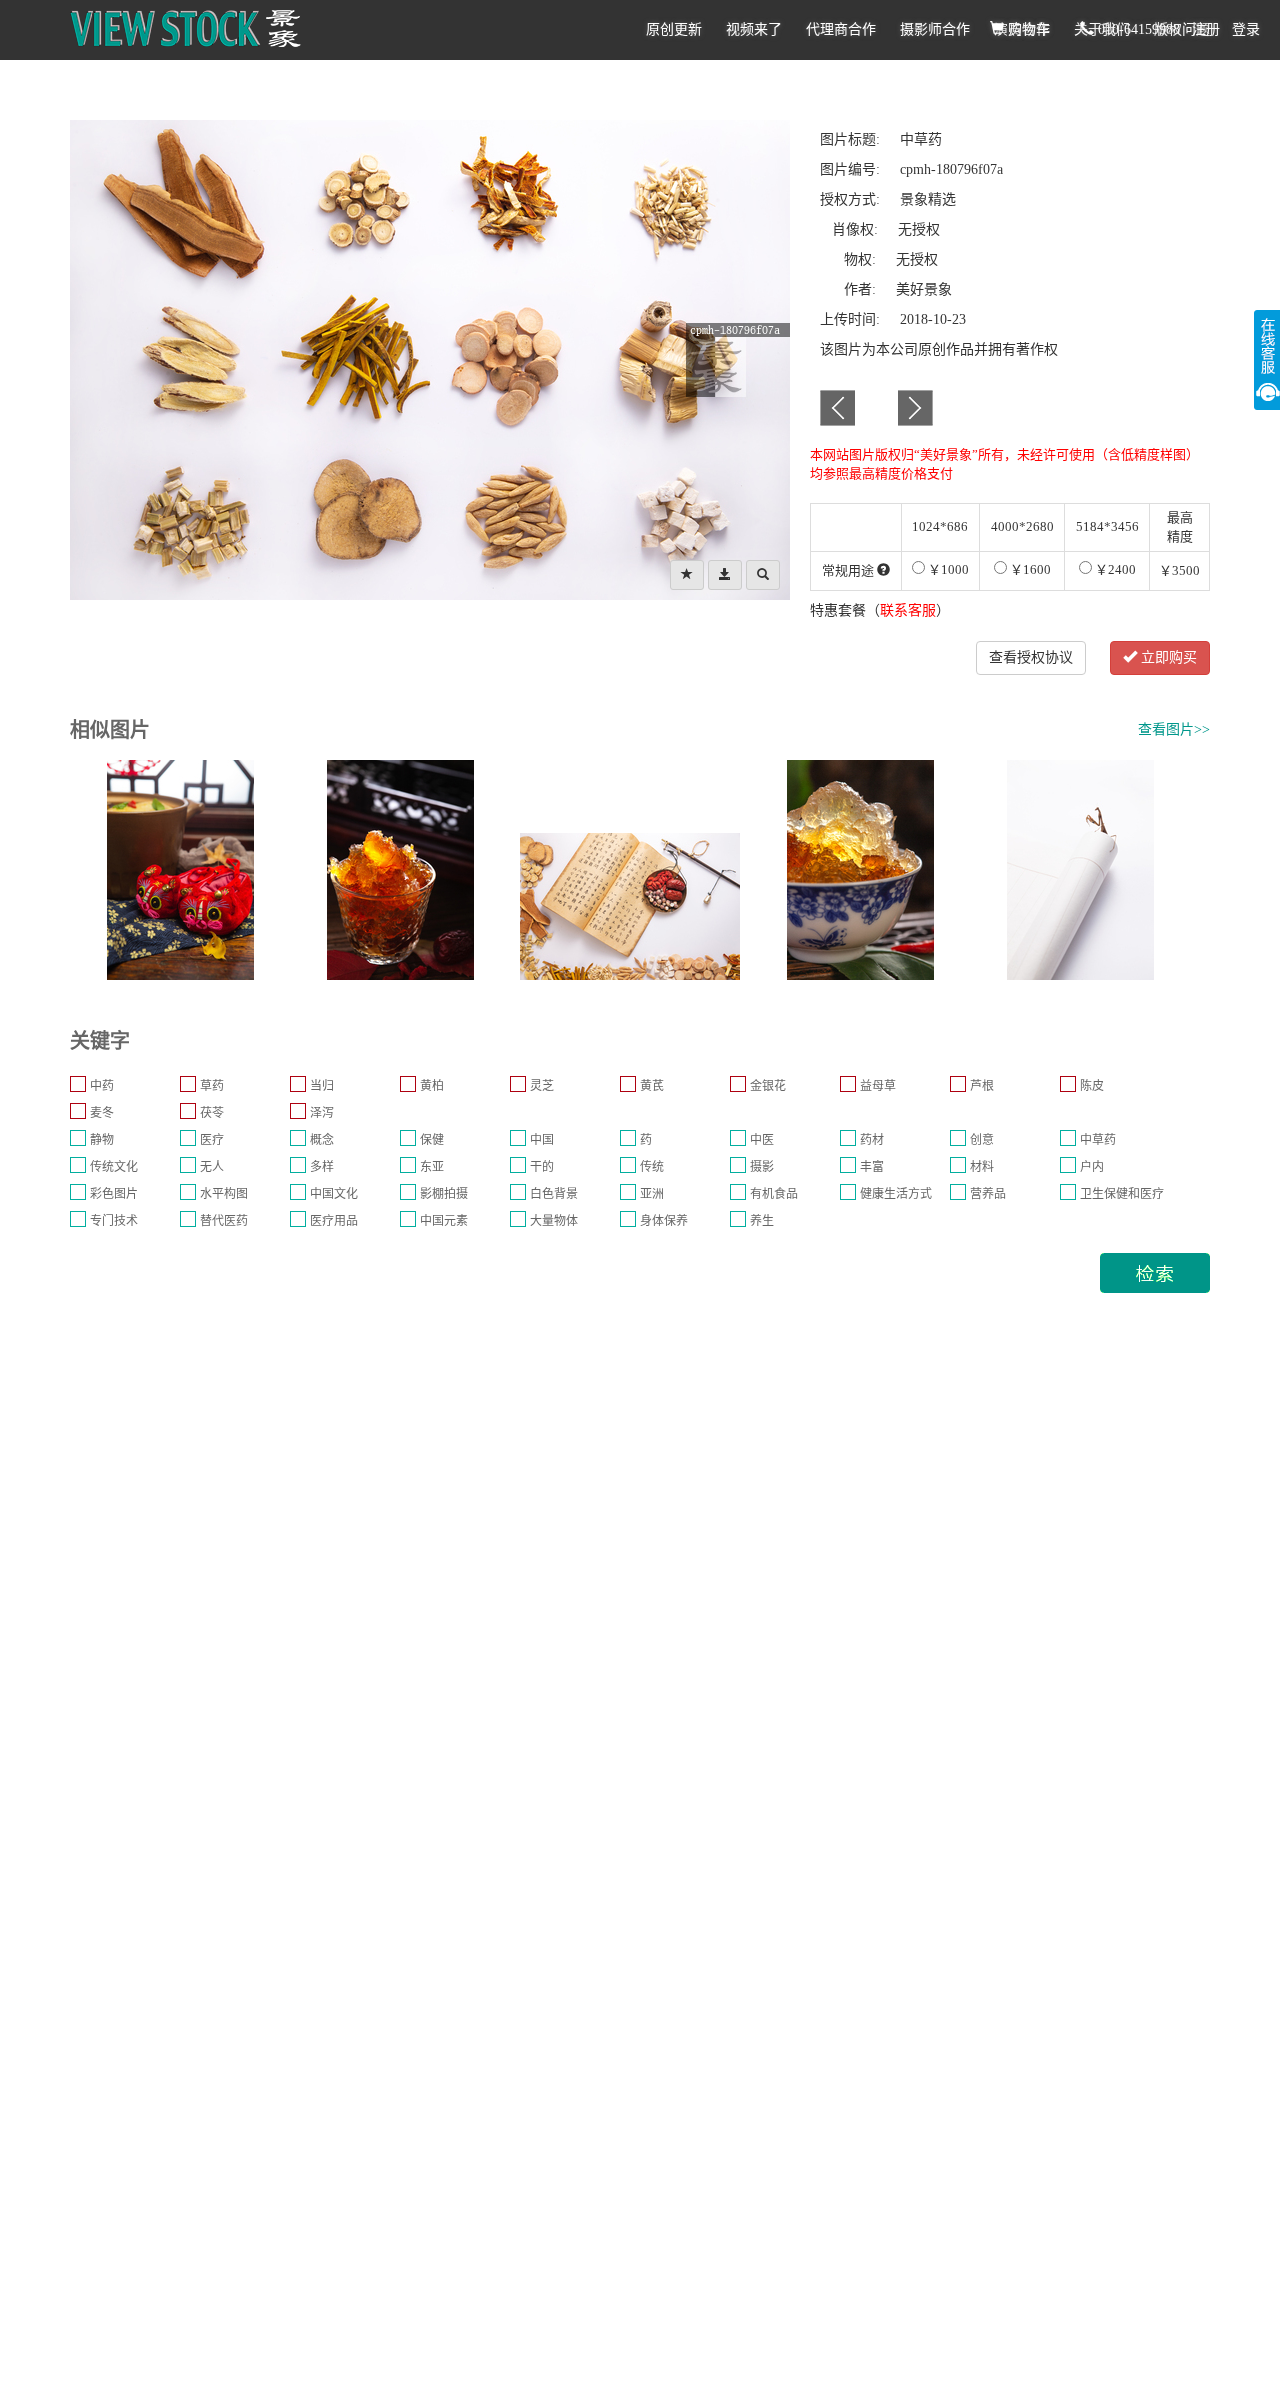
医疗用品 (334, 1221)
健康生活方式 (896, 1194)
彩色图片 (114, 1194)
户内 (1092, 1167)
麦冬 (102, 1113)
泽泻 (322, 1113)
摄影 (762, 1167)
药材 (872, 1140)
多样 (322, 1167)
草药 (212, 1086)
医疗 (212, 1140)
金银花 (768, 1086)
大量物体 (554, 1221)
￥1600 (1029, 569)
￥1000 (947, 569)
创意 (982, 1140)
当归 (322, 1086)
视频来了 (754, 29)
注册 (1206, 29)
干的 (542, 1167)
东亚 (432, 1167)
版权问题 (1182, 29)
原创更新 (674, 29)
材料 (982, 1167)
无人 (212, 1167)
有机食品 (774, 1194)
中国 (542, 1140)
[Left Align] (687, 575)
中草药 (1098, 1140)
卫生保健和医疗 (1122, 1194)
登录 (1246, 29)
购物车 (1027, 29)
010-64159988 (1137, 29)
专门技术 (114, 1221)
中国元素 (444, 1221)
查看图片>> (1174, 729)
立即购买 (1167, 657)
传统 (652, 1167)
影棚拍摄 (444, 1194)
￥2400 (1114, 569)
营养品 (988, 1194)
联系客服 (908, 610)
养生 (762, 1221)
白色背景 (554, 1194)
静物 (102, 1140)
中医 (762, 1140)
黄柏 (432, 1086)
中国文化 (334, 1194)
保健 (432, 1140)
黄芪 (652, 1086)
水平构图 (224, 1194)
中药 (102, 1086)
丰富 (872, 1167)
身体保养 (664, 1221)
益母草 (878, 1086)
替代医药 (224, 1221)
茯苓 (212, 1113)
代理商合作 (841, 29)
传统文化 (114, 1167)
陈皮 (1092, 1086)
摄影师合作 (935, 29)
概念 (322, 1140)
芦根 (982, 1086)
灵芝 (542, 1086)
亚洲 (652, 1194)
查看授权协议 (1031, 657)
